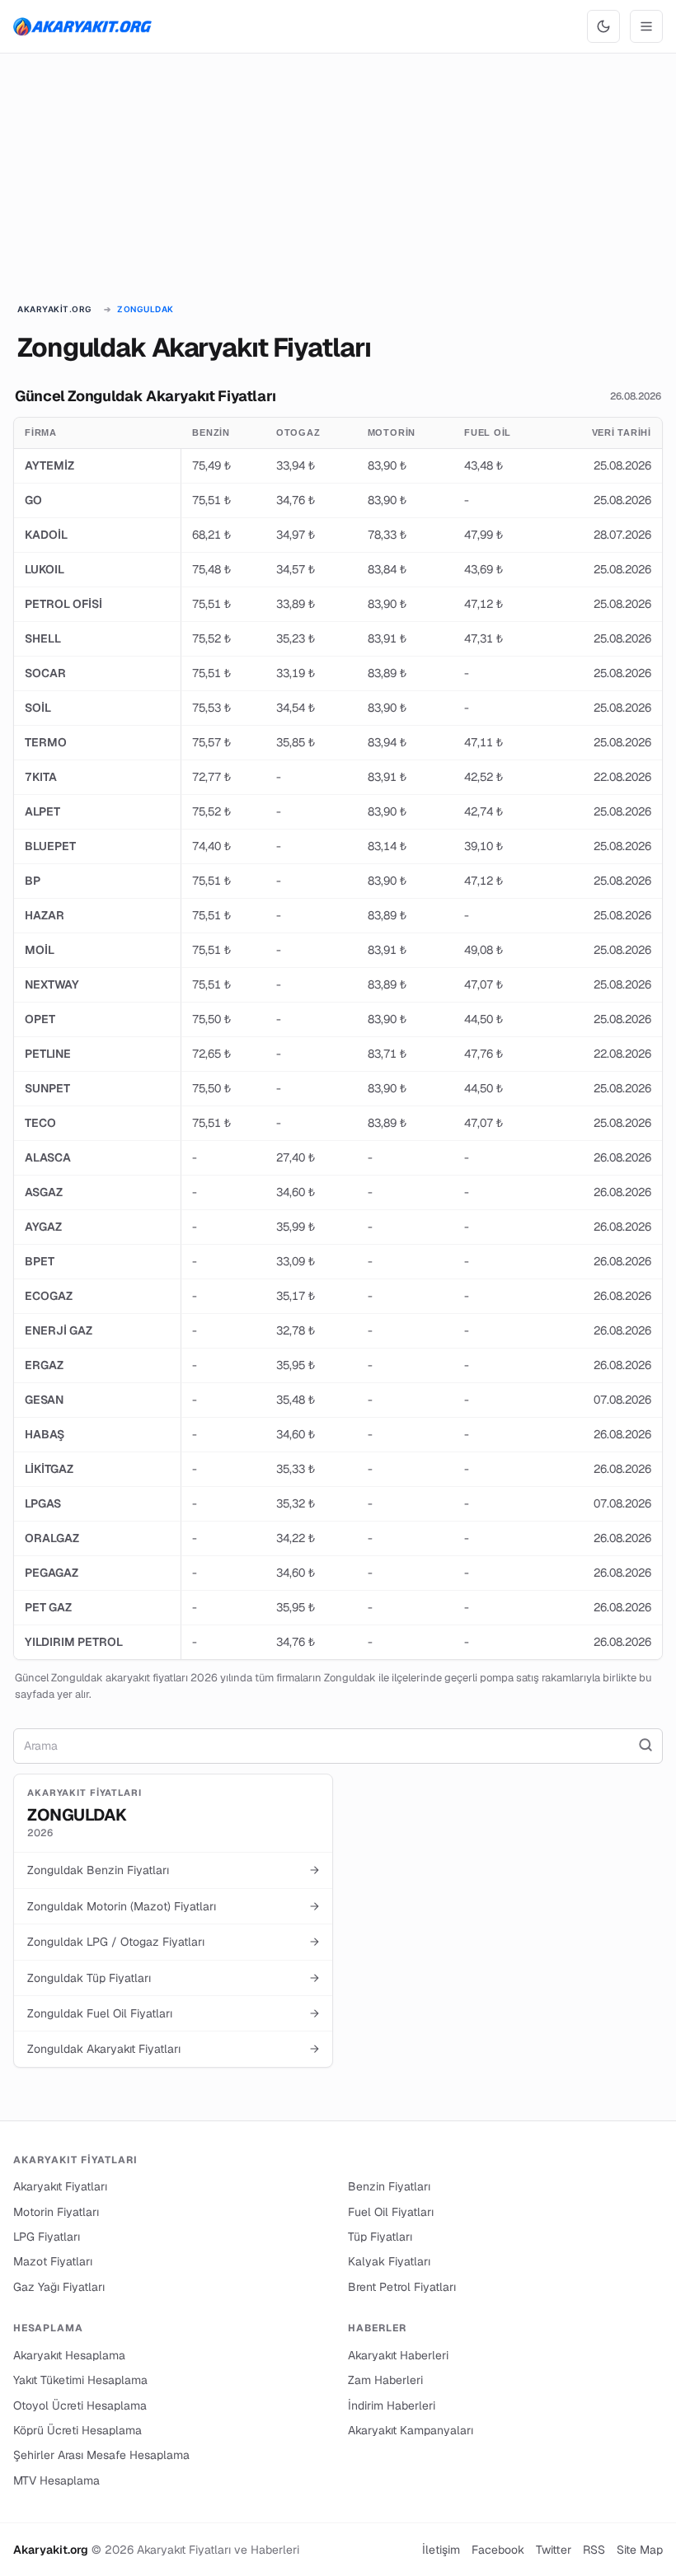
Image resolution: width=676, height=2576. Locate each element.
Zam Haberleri (385, 2380)
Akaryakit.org (55, 309)
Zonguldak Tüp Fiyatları (173, 1978)
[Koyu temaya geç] (603, 26)
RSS (594, 2550)
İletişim (441, 2550)
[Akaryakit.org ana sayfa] (82, 26)
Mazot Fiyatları (53, 2261)
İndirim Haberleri (392, 2405)
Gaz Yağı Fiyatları (59, 2287)
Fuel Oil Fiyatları (391, 2212)
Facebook (498, 2550)
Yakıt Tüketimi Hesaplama (80, 2380)
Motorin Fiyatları (56, 2212)
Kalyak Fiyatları (389, 2261)
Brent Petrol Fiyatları (402, 2287)
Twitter (554, 2550)
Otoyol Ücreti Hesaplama (80, 2405)
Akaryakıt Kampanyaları (411, 2430)
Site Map (640, 2550)
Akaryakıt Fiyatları (60, 2186)
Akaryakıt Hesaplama (69, 2355)
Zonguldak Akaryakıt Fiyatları (173, 2049)
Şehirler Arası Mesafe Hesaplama (101, 2455)
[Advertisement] (338, 180)
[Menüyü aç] (646, 26)
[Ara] (645, 1746)
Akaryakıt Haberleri (398, 2355)
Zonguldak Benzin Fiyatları (173, 1870)
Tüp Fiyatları (380, 2237)
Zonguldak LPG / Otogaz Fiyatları (173, 1942)
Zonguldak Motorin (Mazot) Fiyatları (173, 1906)
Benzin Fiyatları (389, 2186)
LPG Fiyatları (47, 2237)
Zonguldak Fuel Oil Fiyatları (173, 2013)
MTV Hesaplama (56, 2480)
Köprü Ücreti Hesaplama (77, 2430)
